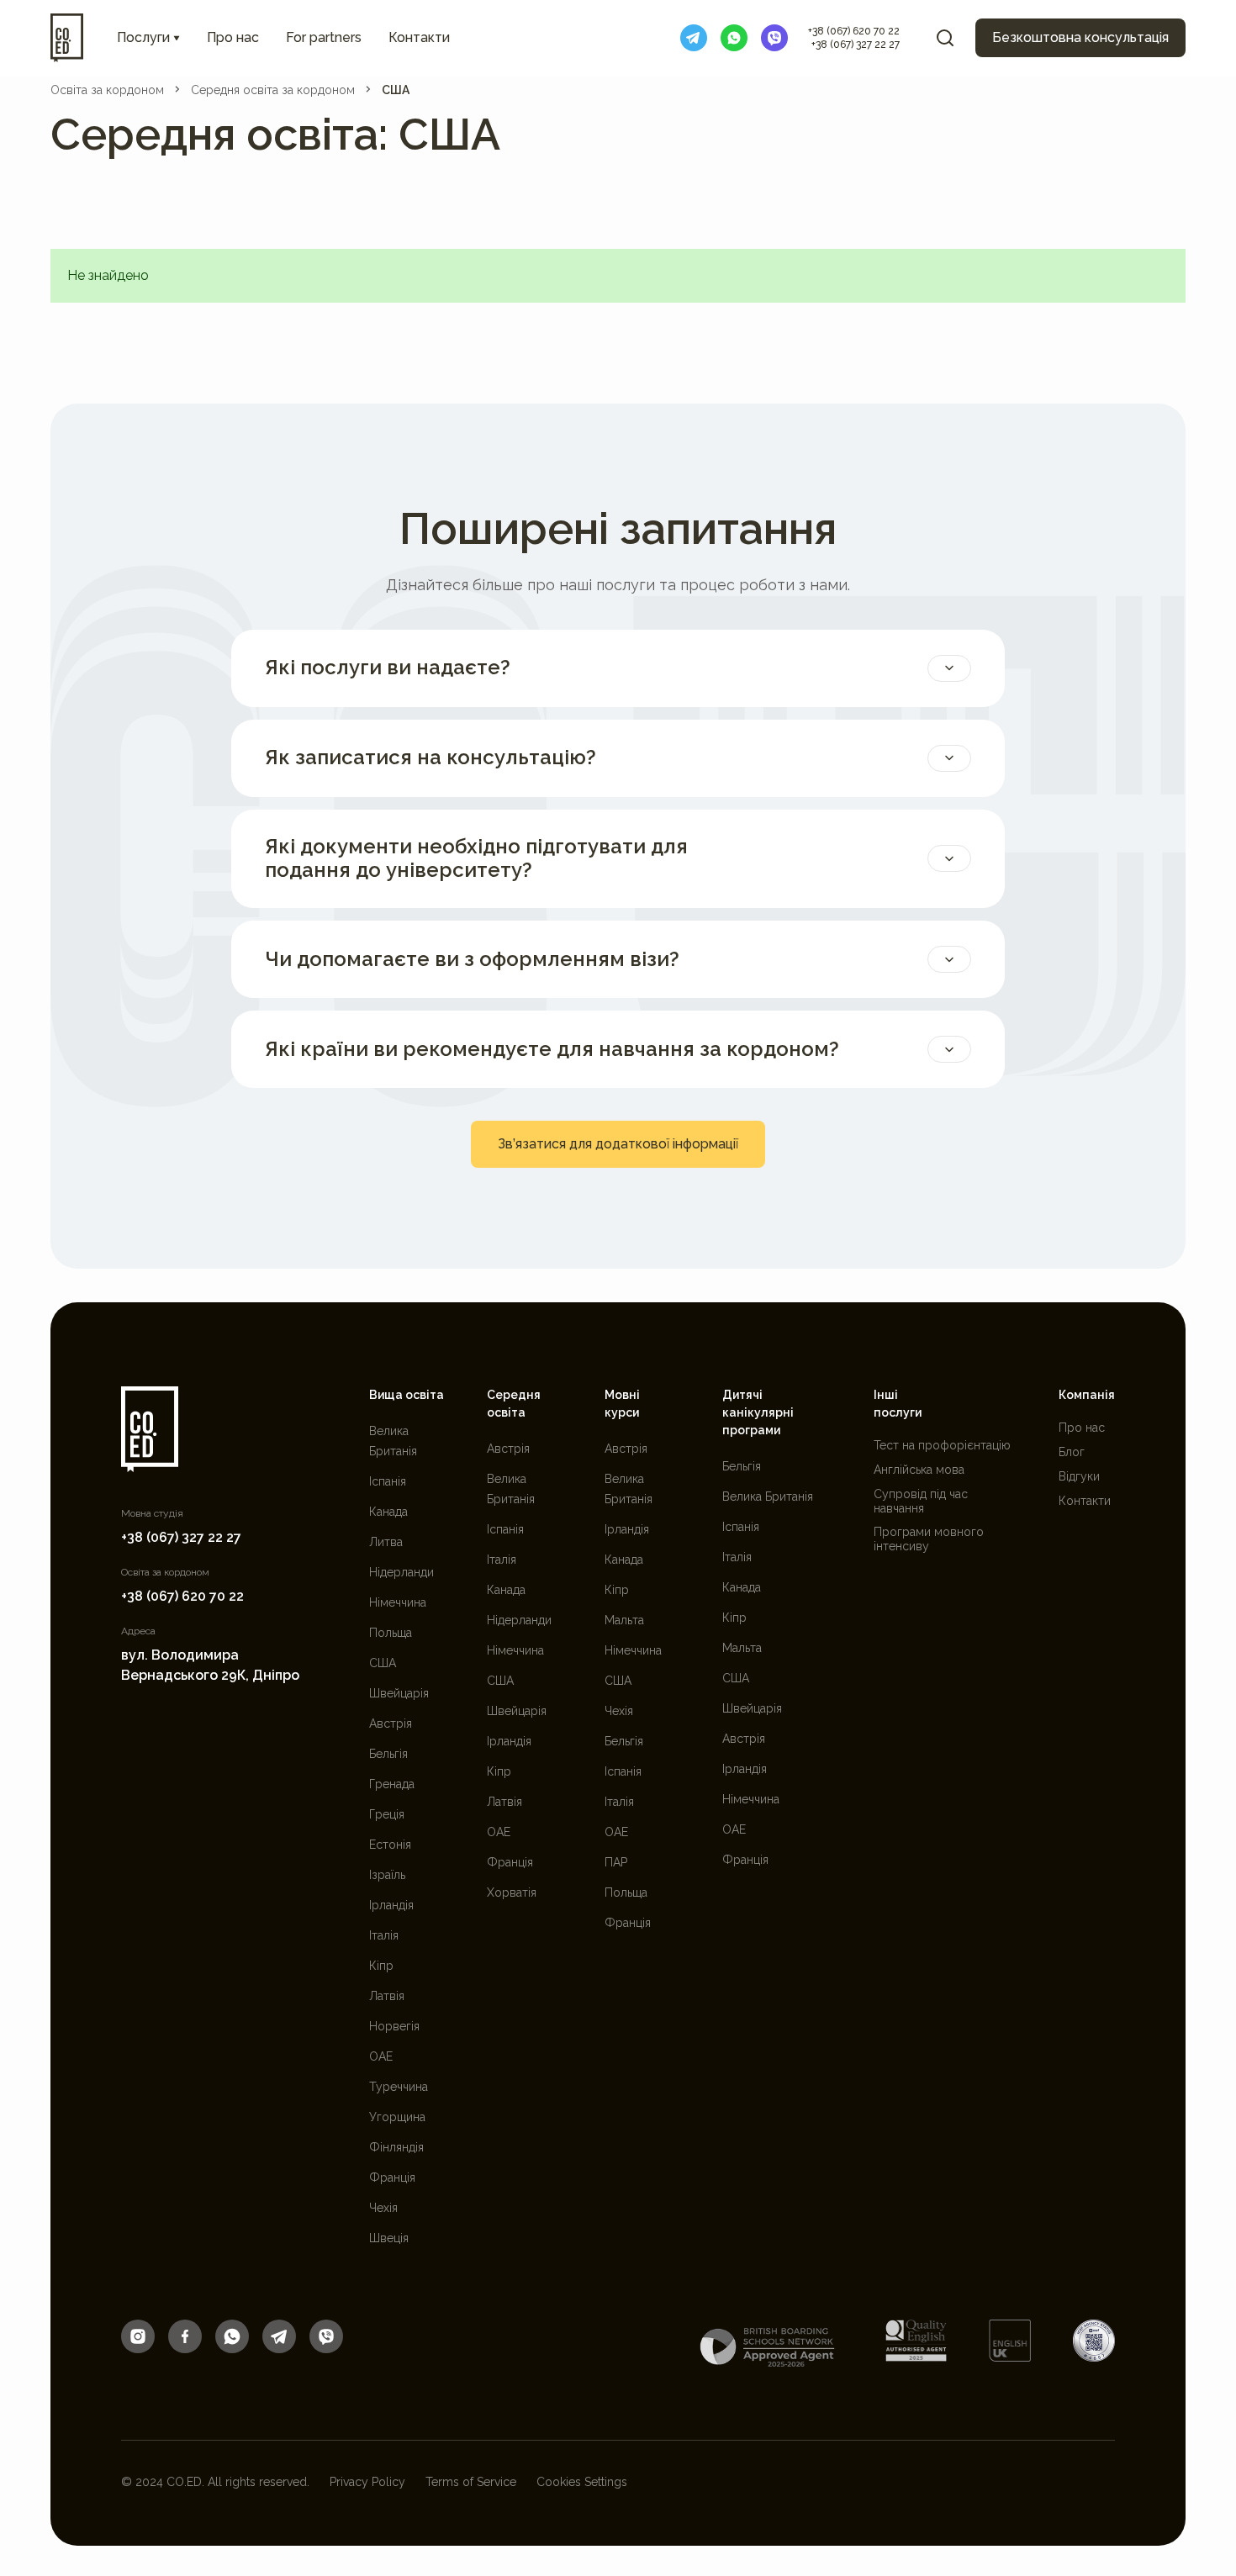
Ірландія (391, 1905)
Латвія (387, 1996)
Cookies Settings (582, 2482)
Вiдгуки (1079, 1476)
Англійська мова (919, 1470)
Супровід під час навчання (921, 1501)
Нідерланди (401, 1572)
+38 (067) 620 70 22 (854, 31)
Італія (384, 1935)
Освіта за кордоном (107, 90)
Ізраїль (387, 1875)
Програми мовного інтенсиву (929, 1539)
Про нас (233, 37)
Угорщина (397, 2117)
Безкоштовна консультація (1080, 37)
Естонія (390, 1845)
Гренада (392, 1784)
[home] (67, 38)
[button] (148, 38)
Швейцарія (399, 1693)
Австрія (391, 1723)
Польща (391, 1633)
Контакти (419, 37)
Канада (388, 1512)
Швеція (389, 2238)
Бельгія (388, 1754)
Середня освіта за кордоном (273, 90)
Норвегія (394, 2026)
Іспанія (388, 1481)
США (396, 90)
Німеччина (398, 1602)
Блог (1072, 1452)
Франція (392, 2177)
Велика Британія (768, 1497)
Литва (386, 1542)
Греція (387, 1814)
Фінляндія (396, 2147)
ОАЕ (381, 2056)
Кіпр (381, 1966)
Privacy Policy (367, 2482)
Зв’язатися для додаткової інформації (618, 1144)
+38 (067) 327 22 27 (856, 45)
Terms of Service (471, 2482)
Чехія (383, 2208)
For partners (324, 37)
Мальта (624, 1620)
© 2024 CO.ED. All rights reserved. (215, 2482)
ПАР (616, 1862)
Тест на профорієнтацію (942, 1445)
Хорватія (512, 1892)
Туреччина (399, 2087)
